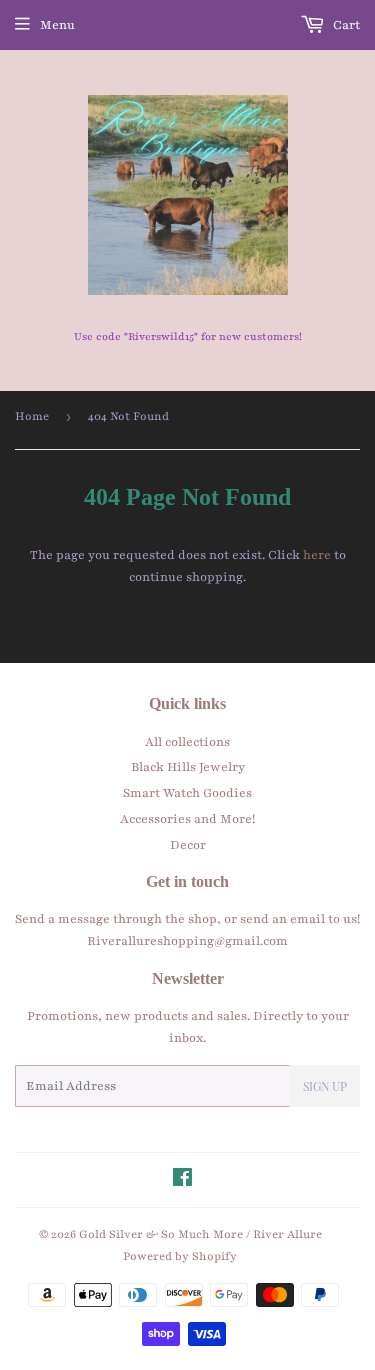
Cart (345, 25)
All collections (187, 742)
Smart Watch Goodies (187, 793)
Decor (188, 845)
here (317, 555)
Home (32, 416)
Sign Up (325, 1086)
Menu (57, 25)
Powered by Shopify (180, 1256)
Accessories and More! (187, 819)
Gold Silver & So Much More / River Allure (200, 1234)
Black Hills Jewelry (188, 767)
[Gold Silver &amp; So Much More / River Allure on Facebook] (182, 1181)
